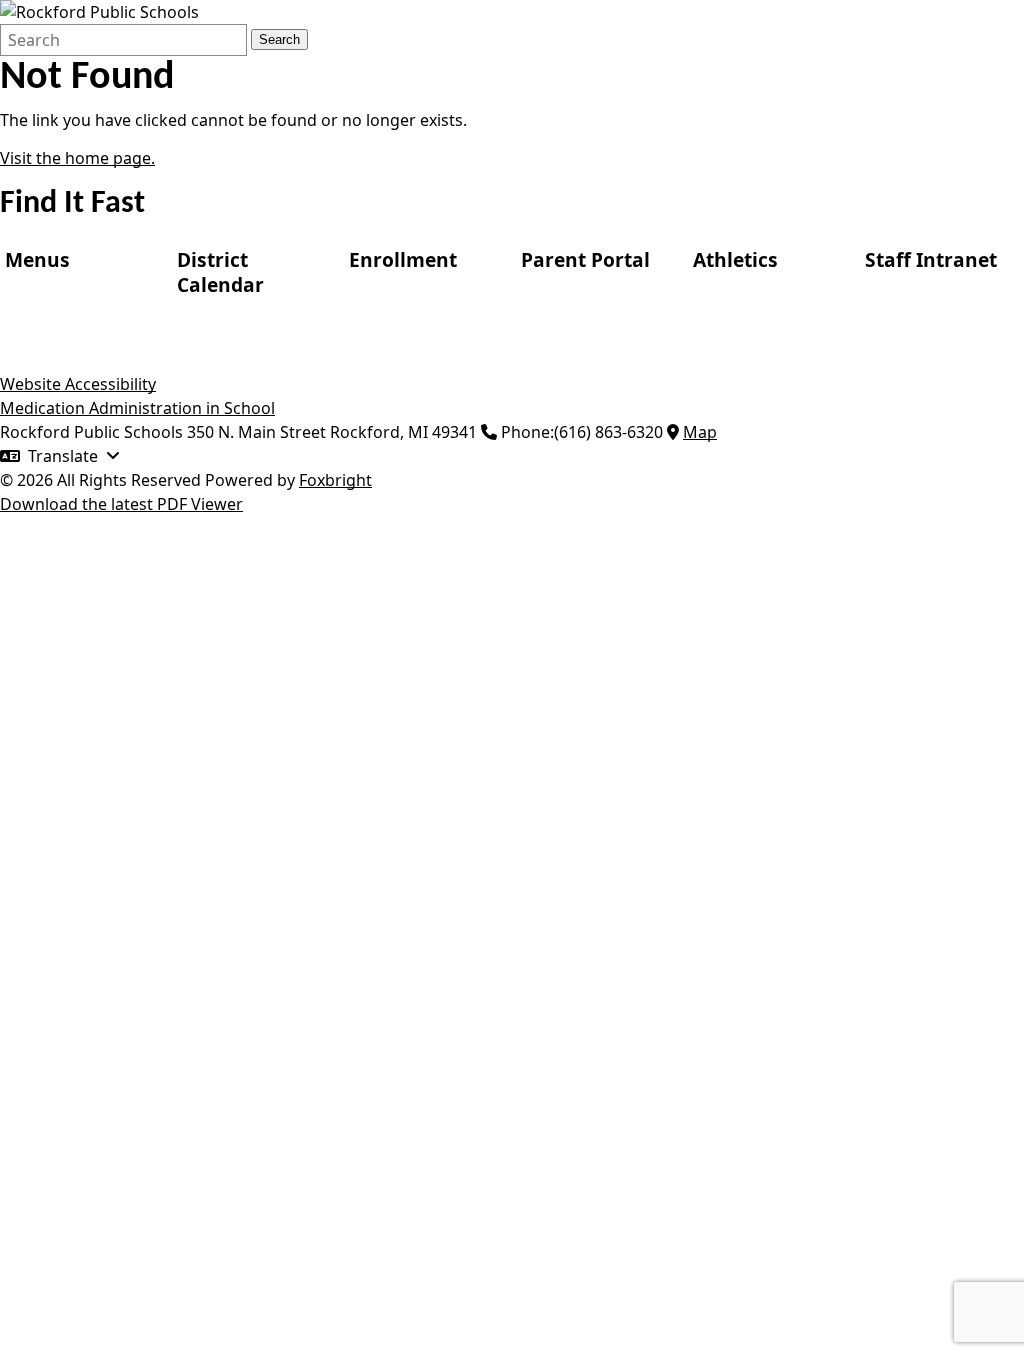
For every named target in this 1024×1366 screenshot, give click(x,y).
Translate (63, 456)
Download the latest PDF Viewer (121, 504)
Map (700, 432)
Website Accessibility (78, 384)
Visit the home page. (77, 158)
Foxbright (335, 480)
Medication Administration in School (137, 408)
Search (279, 39)
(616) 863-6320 (608, 432)
